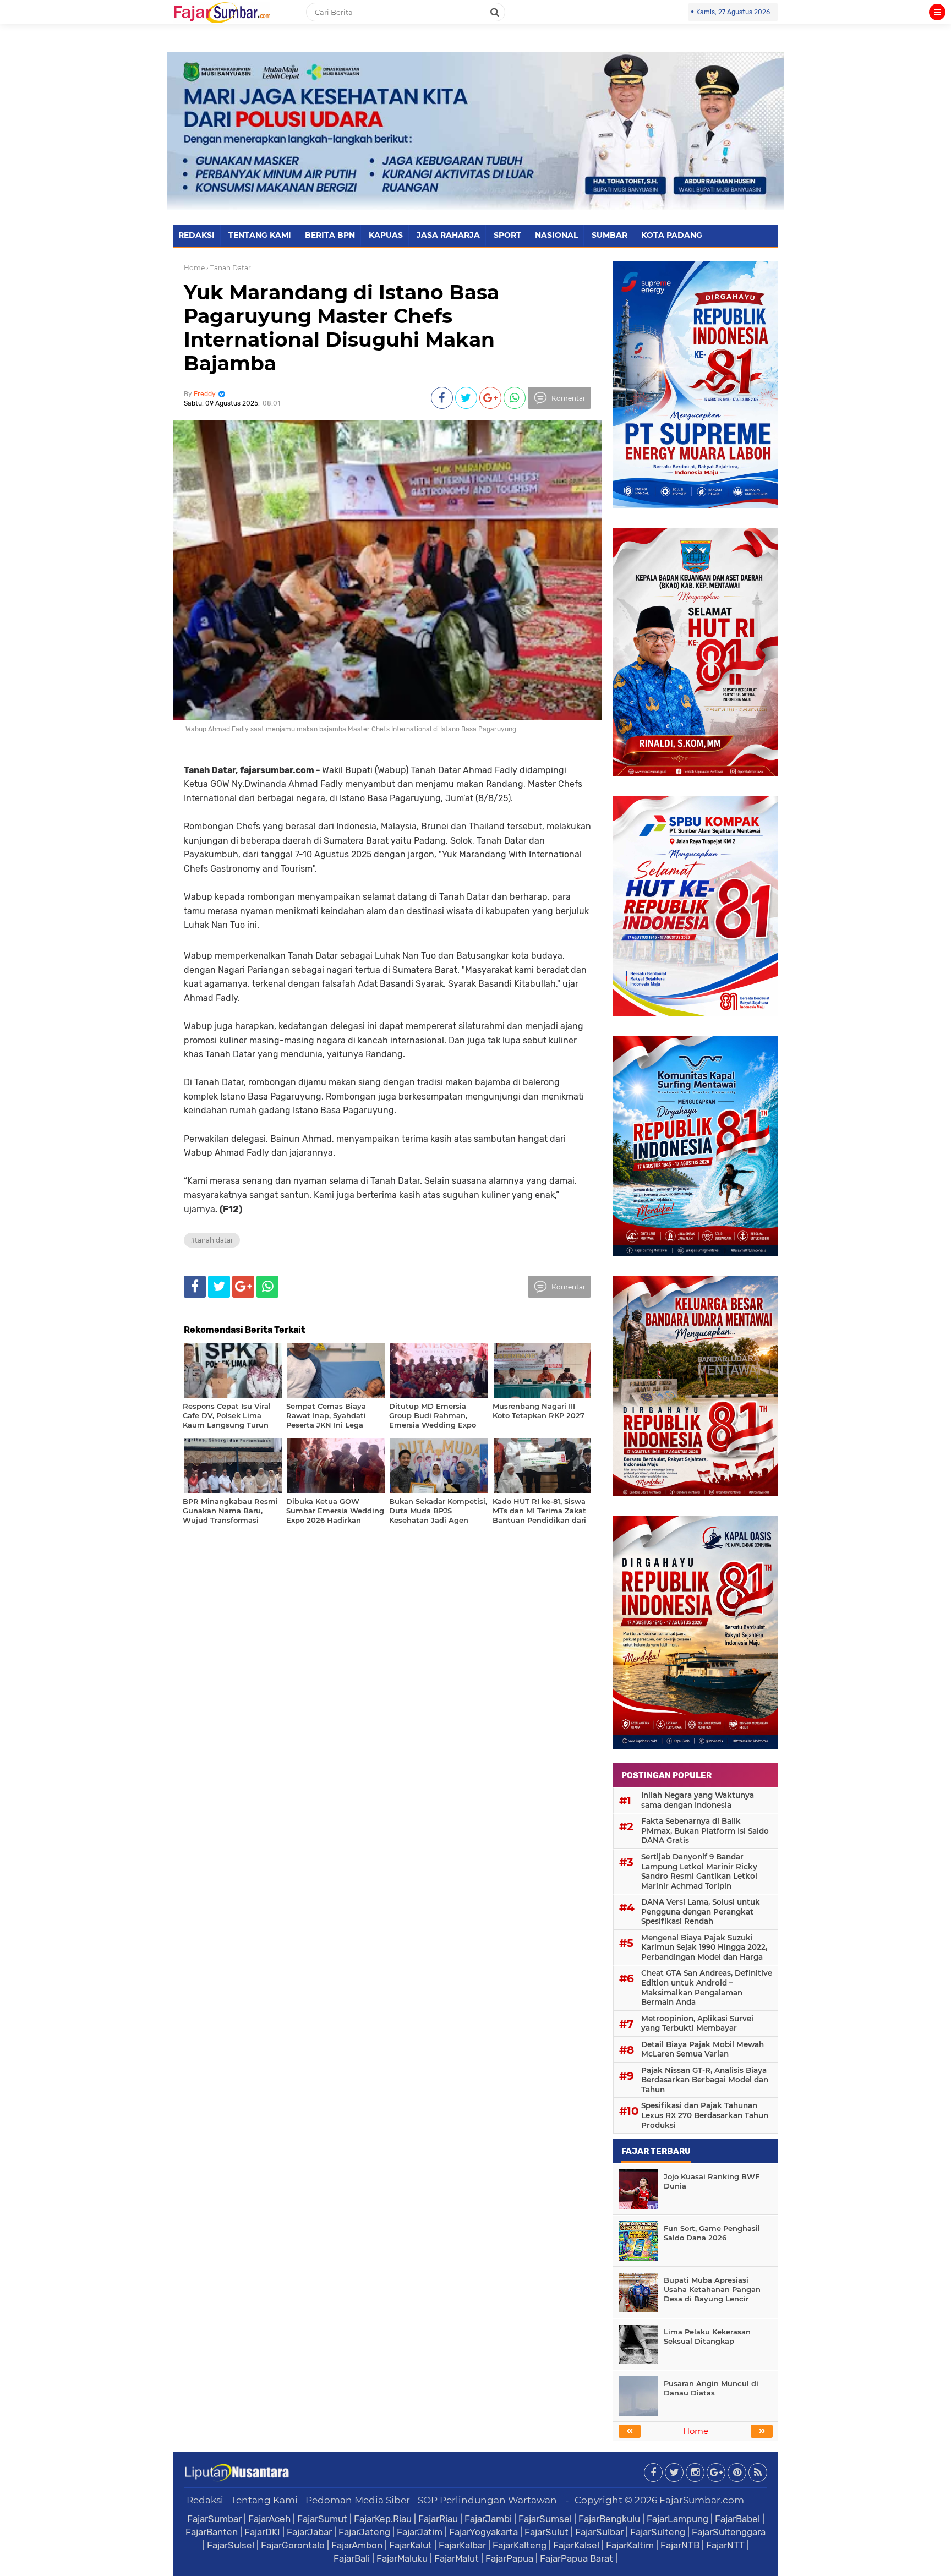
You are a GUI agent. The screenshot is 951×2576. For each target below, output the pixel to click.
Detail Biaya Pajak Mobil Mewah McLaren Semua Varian (703, 2049)
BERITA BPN (330, 235)
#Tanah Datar (212, 1240)
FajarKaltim (630, 2545)
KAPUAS (386, 235)
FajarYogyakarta (483, 2532)
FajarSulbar (599, 2532)
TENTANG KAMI (260, 235)
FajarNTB (680, 2545)
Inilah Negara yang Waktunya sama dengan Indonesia (698, 1800)
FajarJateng (364, 2532)
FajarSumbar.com (702, 2500)
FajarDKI (262, 2532)
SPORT (507, 235)
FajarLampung (677, 2519)
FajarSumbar (214, 2519)
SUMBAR (610, 235)
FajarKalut (411, 2545)
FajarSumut (322, 2519)
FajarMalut (457, 2558)
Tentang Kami (264, 2500)
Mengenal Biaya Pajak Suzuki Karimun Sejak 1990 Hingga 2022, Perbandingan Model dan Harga (704, 1947)
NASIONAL (556, 235)
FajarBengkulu (609, 2519)
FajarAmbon (357, 2545)
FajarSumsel (545, 2519)
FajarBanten (212, 2532)
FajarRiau (438, 2519)
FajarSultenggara (729, 2532)
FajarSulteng (658, 2532)
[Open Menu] (937, 12)
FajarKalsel (576, 2545)
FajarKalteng (520, 2545)
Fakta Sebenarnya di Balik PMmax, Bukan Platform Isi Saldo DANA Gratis (705, 1831)
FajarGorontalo (293, 2545)
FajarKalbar (462, 2545)
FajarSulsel (231, 2545)
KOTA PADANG (672, 235)
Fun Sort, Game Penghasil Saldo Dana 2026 (712, 2233)
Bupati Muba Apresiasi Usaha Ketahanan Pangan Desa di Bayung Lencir (712, 2289)
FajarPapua (509, 2558)
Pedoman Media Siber (358, 2500)
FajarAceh (269, 2519)
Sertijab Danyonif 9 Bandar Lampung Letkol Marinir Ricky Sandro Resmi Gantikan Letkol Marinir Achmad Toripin (699, 1871)
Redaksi (205, 2500)
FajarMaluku (402, 2558)
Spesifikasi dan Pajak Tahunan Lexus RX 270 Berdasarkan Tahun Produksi (705, 2115)
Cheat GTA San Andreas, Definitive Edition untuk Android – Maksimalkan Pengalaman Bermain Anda (707, 1987)
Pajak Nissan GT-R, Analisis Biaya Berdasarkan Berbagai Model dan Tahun (705, 2080)
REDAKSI (196, 235)
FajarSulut (546, 2532)
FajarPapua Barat (576, 2558)
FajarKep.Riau (383, 2519)
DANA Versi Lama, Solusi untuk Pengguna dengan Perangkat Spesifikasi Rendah (701, 1912)
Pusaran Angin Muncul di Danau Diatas (711, 2388)
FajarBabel (737, 2519)
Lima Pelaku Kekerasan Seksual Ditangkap (707, 2336)
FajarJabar (309, 2532)
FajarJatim (420, 2532)
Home (194, 268)
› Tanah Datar (229, 268)
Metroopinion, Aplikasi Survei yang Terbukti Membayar (697, 2023)
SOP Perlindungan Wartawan (487, 2500)
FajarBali (352, 2558)
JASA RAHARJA (448, 235)
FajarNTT (725, 2545)
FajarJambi (488, 2519)
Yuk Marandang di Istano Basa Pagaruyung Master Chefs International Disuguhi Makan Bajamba (341, 328)
